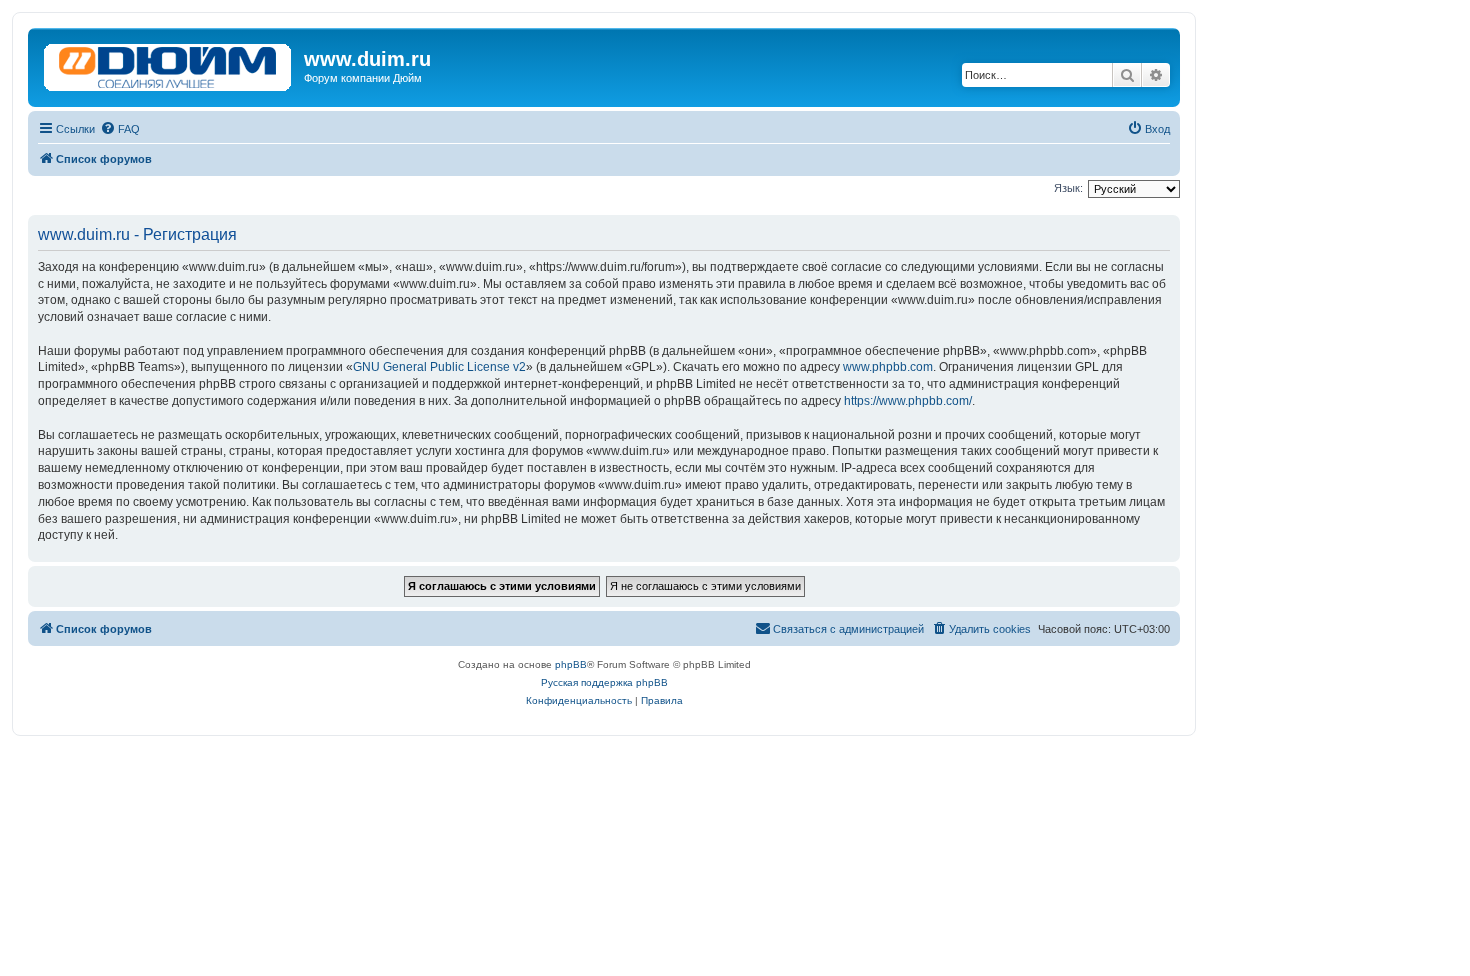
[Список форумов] (168, 63)
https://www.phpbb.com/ (908, 401)
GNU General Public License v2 (439, 367)
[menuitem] (120, 129)
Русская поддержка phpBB (604, 682)
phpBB (571, 664)
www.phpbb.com (888, 367)
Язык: (1068, 188)
